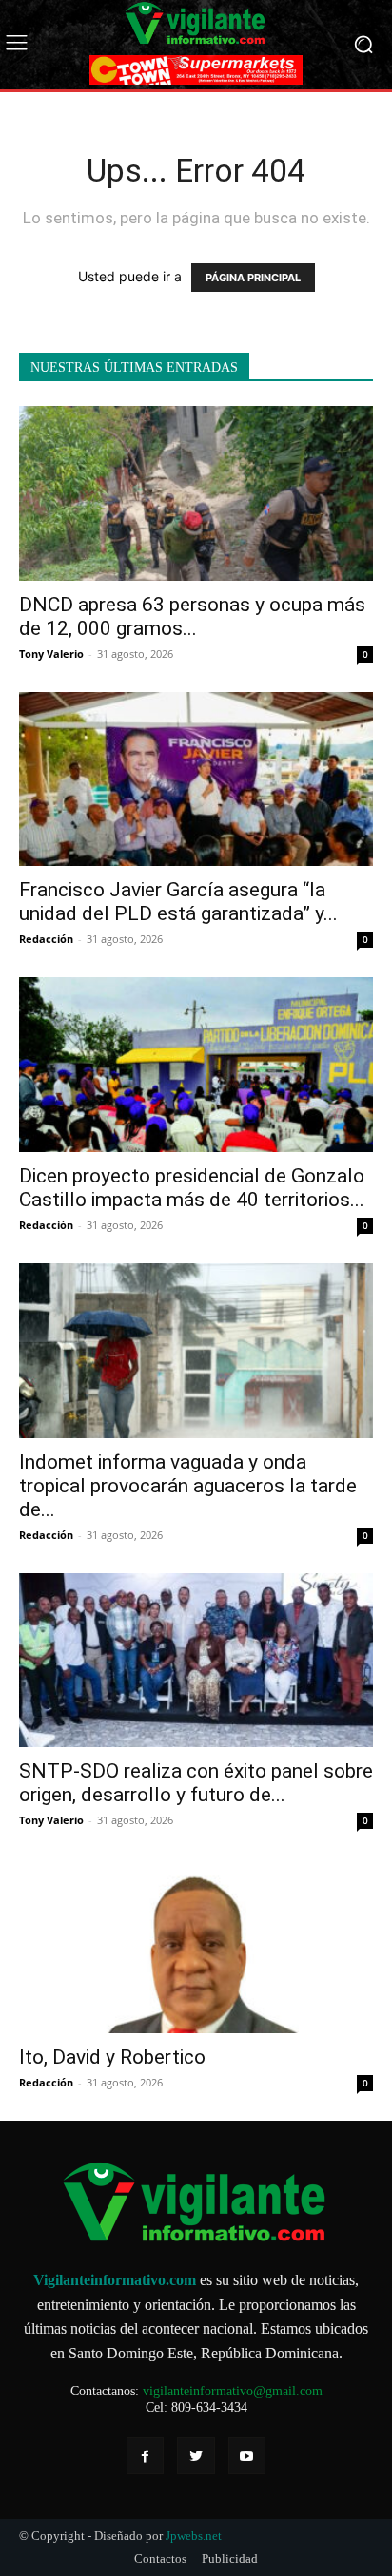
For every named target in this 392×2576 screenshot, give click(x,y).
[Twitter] (196, 2456)
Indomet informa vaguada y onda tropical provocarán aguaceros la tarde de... (188, 1486)
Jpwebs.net (194, 2536)
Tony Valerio (51, 654)
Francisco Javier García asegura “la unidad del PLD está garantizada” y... (178, 902)
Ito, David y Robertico (112, 2057)
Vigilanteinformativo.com (115, 2280)
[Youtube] (247, 2456)
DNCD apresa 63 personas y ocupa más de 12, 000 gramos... (192, 616)
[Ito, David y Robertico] (196, 1946)
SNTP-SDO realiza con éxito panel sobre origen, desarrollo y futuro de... (196, 1783)
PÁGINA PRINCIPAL (253, 278)
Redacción (46, 939)
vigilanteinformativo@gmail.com (233, 2391)
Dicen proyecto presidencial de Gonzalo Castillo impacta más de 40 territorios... (192, 1188)
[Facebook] (145, 2456)
